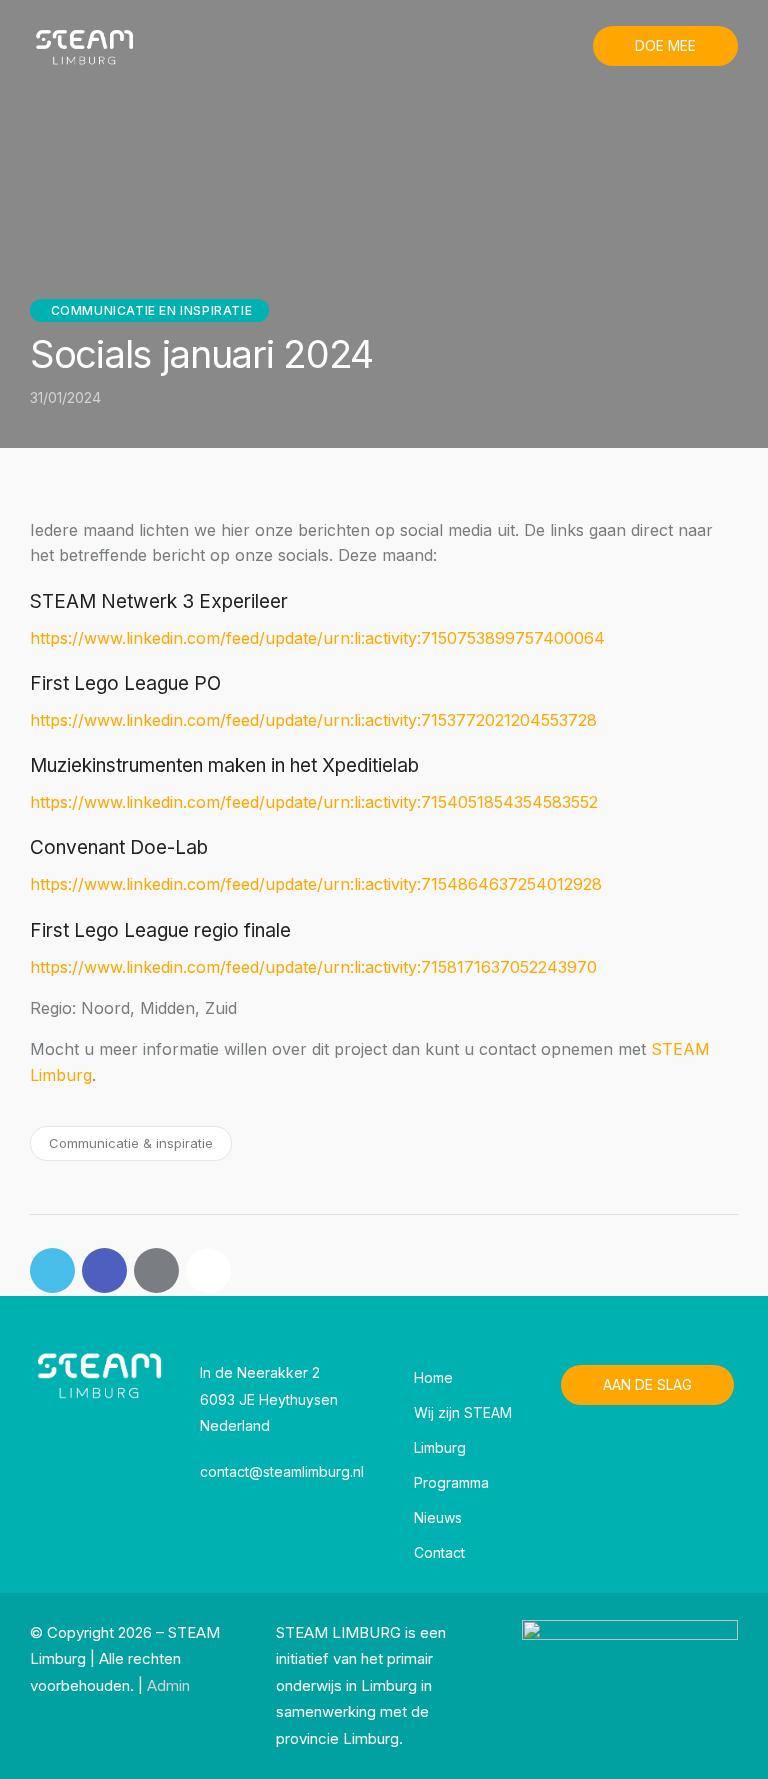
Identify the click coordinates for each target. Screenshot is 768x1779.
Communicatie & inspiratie (131, 1143)
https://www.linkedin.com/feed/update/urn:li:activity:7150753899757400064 (317, 638)
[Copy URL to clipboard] (208, 1270)
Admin (168, 1685)
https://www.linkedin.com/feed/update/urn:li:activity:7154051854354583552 (314, 802)
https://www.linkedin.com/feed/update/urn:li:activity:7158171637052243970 (313, 967)
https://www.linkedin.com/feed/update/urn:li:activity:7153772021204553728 (313, 720)
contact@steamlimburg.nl (282, 1471)
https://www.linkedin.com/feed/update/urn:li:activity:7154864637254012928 (316, 884)
